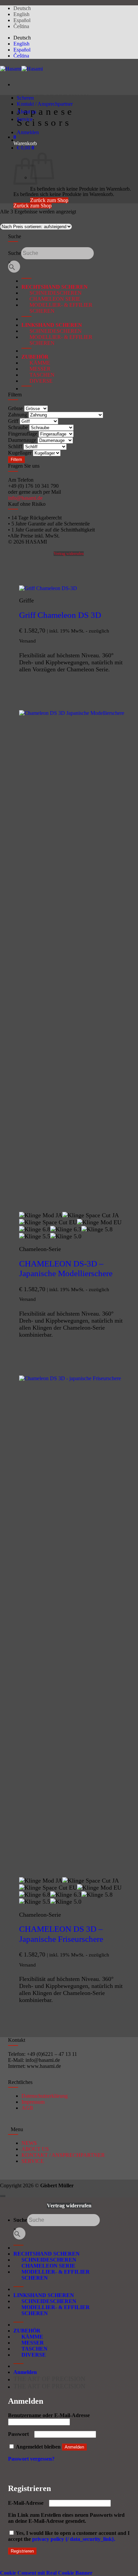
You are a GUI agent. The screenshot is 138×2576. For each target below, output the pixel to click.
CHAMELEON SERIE (51, 299)
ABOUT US (35, 2149)
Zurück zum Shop (32, 206)
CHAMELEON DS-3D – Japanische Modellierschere (66, 1269)
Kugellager (20, 453)
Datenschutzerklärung (45, 2096)
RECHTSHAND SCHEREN (55, 287)
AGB (27, 2108)
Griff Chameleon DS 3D (60, 615)
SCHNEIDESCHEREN (52, 293)
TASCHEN (38, 375)
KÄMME (36, 363)
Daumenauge (22, 440)
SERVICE (33, 2161)
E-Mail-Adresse (28, 2503)
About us (26, 112)
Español (22, 20)
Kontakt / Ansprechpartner (45, 104)
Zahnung (18, 415)
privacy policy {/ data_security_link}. (74, 2539)
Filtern (16, 460)
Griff (13, 421)
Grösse (15, 408)
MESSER (36, 369)
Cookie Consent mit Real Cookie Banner (46, 2573)
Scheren (25, 98)
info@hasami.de (25, 498)
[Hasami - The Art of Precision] (21, 69)
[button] (15, 137)
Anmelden (74, 2447)
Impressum (33, 2102)
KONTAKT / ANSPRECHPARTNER (63, 2155)
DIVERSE (37, 381)
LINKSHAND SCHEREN (52, 325)
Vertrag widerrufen (69, 554)
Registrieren (22, 2551)
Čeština (21, 26)
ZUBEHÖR (35, 357)
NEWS (29, 2143)
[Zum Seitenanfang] (3, 2196)
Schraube (18, 427)
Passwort (20, 2434)
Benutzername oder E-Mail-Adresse (51, 2415)
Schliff (15, 446)
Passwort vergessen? (31, 2459)
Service (25, 119)
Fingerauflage (23, 434)
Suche (15, 253)
